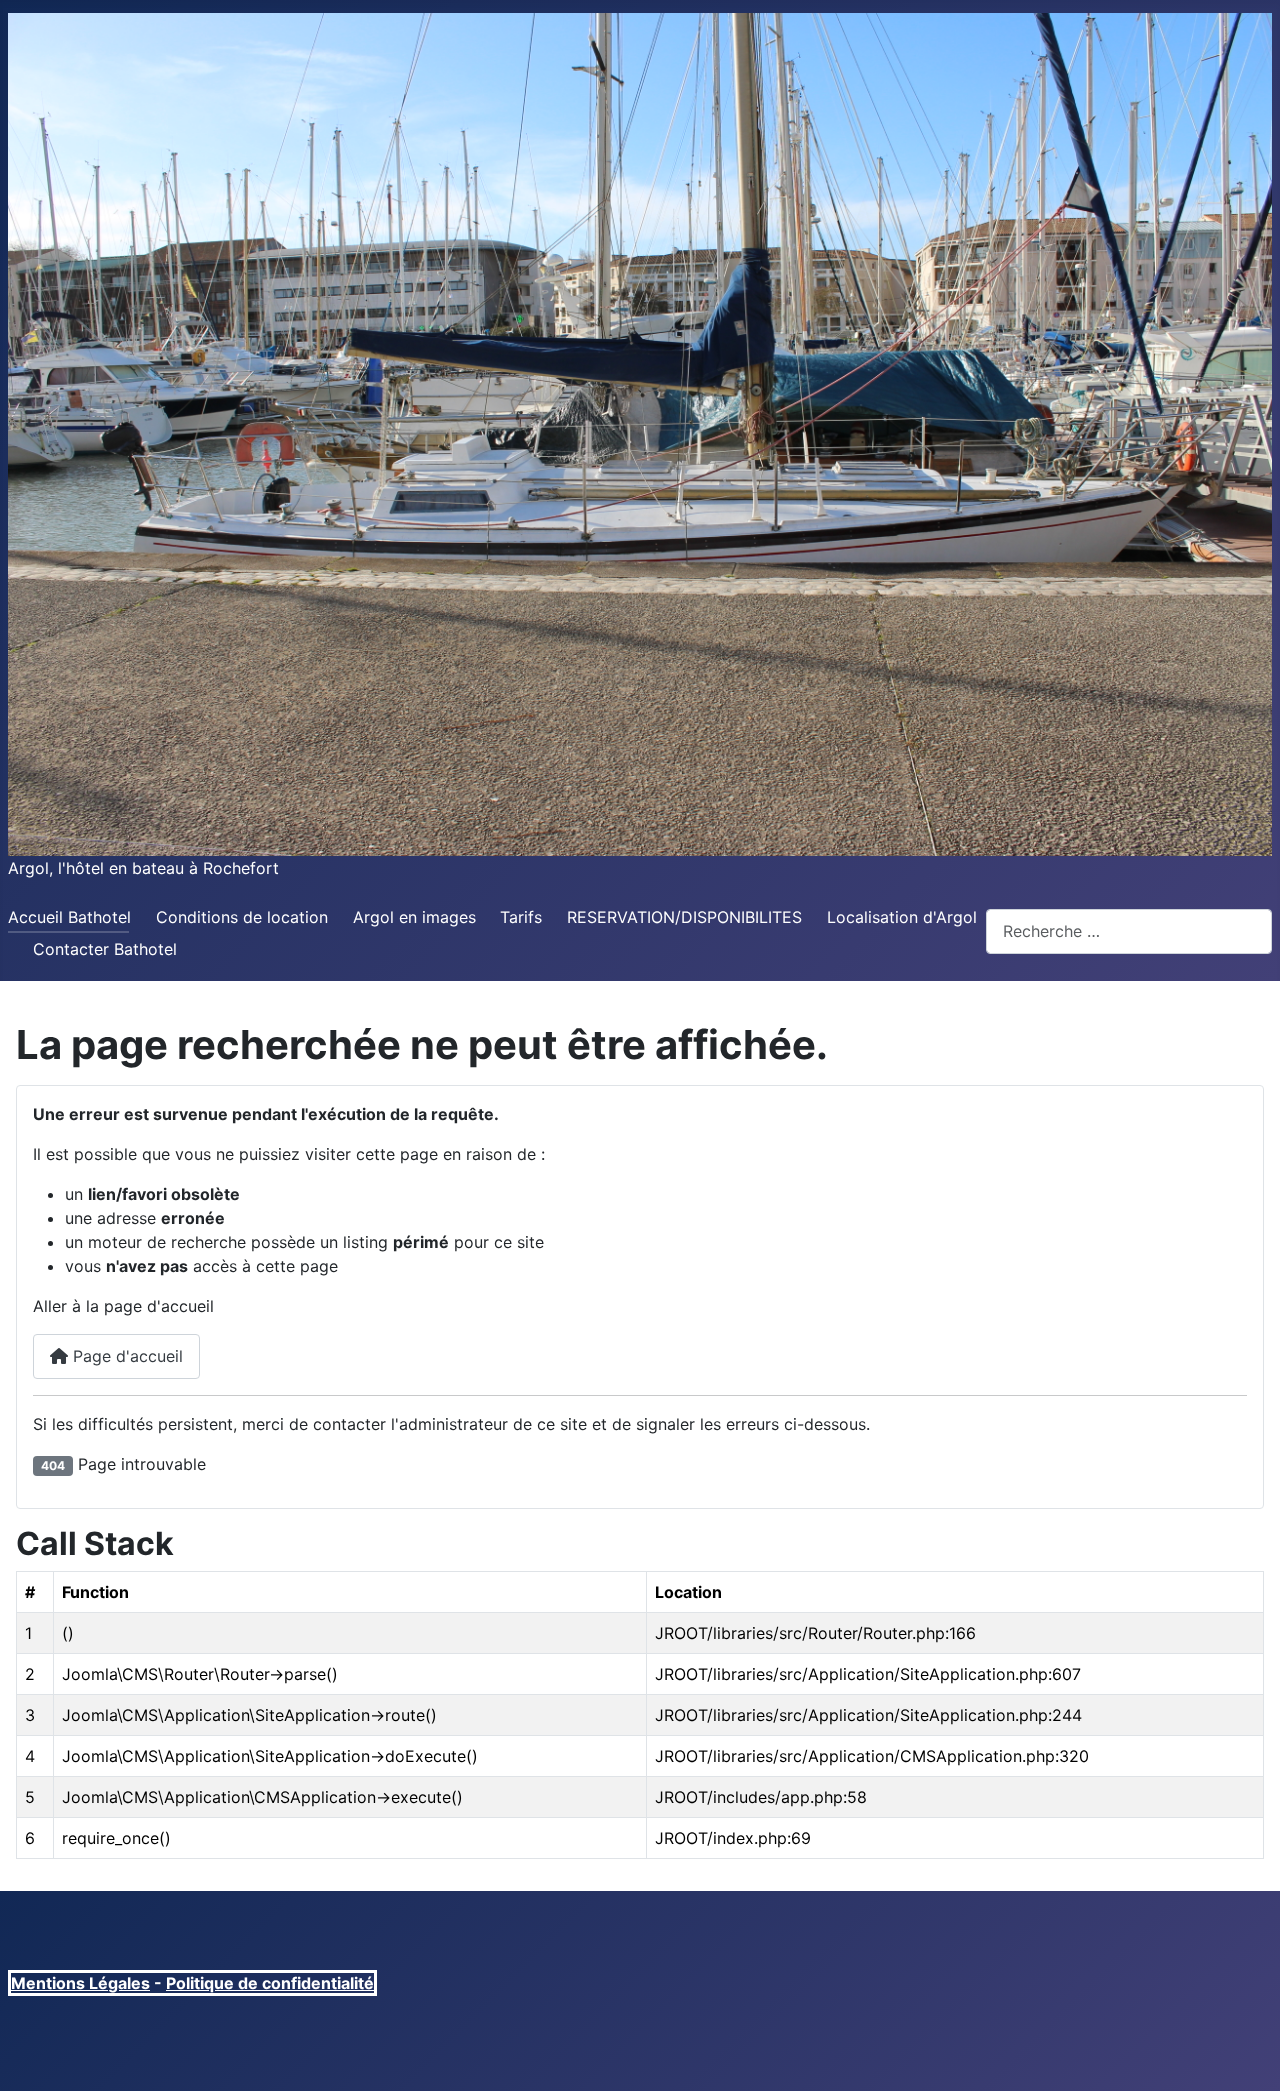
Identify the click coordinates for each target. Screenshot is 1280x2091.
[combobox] (1129, 931)
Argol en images (414, 917)
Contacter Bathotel (105, 949)
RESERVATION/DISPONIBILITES (684, 917)
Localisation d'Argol (902, 917)
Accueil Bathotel (69, 917)
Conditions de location (242, 917)
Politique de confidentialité (270, 1983)
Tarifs (521, 917)
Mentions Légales (80, 1983)
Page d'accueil (125, 1356)
